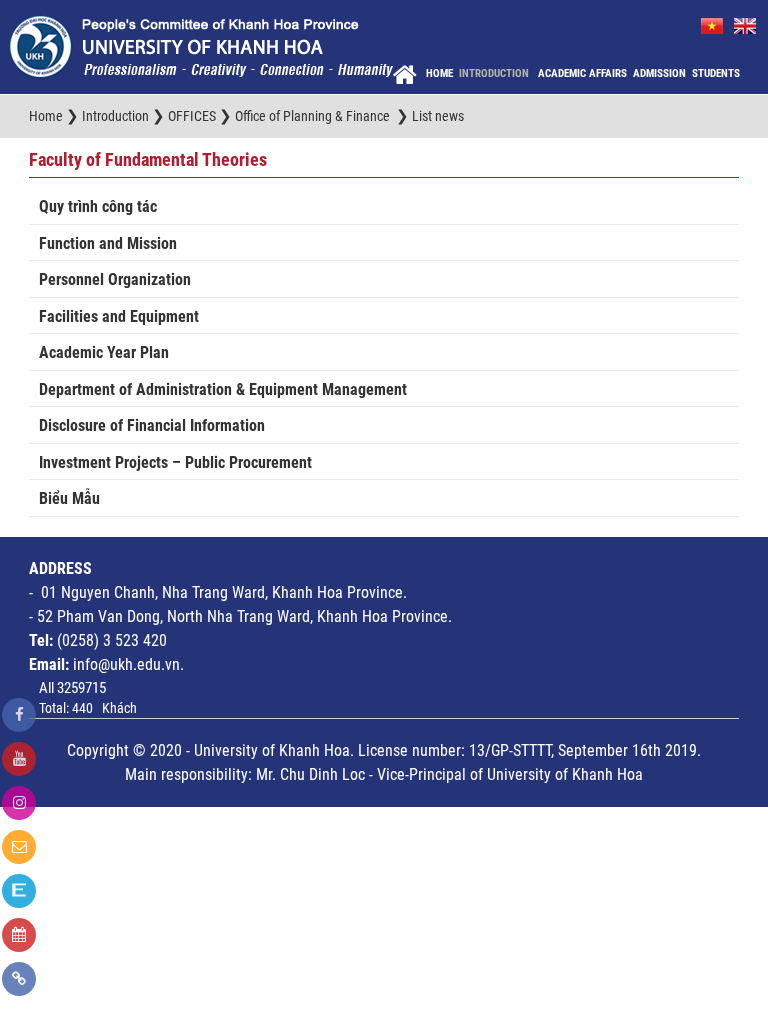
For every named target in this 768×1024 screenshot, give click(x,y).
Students (716, 73)
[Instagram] (19, 803)
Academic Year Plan (104, 352)
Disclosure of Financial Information (152, 425)
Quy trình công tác (98, 206)
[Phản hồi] (19, 847)
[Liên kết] (19, 979)
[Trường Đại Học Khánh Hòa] (201, 46)
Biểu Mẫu (69, 498)
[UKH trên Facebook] (19, 715)
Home (439, 73)
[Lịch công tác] (19, 935)
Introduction (495, 73)
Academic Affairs (582, 73)
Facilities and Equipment (119, 316)
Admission (659, 73)
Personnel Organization (115, 279)
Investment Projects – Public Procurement (175, 462)
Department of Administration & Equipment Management (223, 389)
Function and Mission (108, 243)
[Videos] (19, 759)
